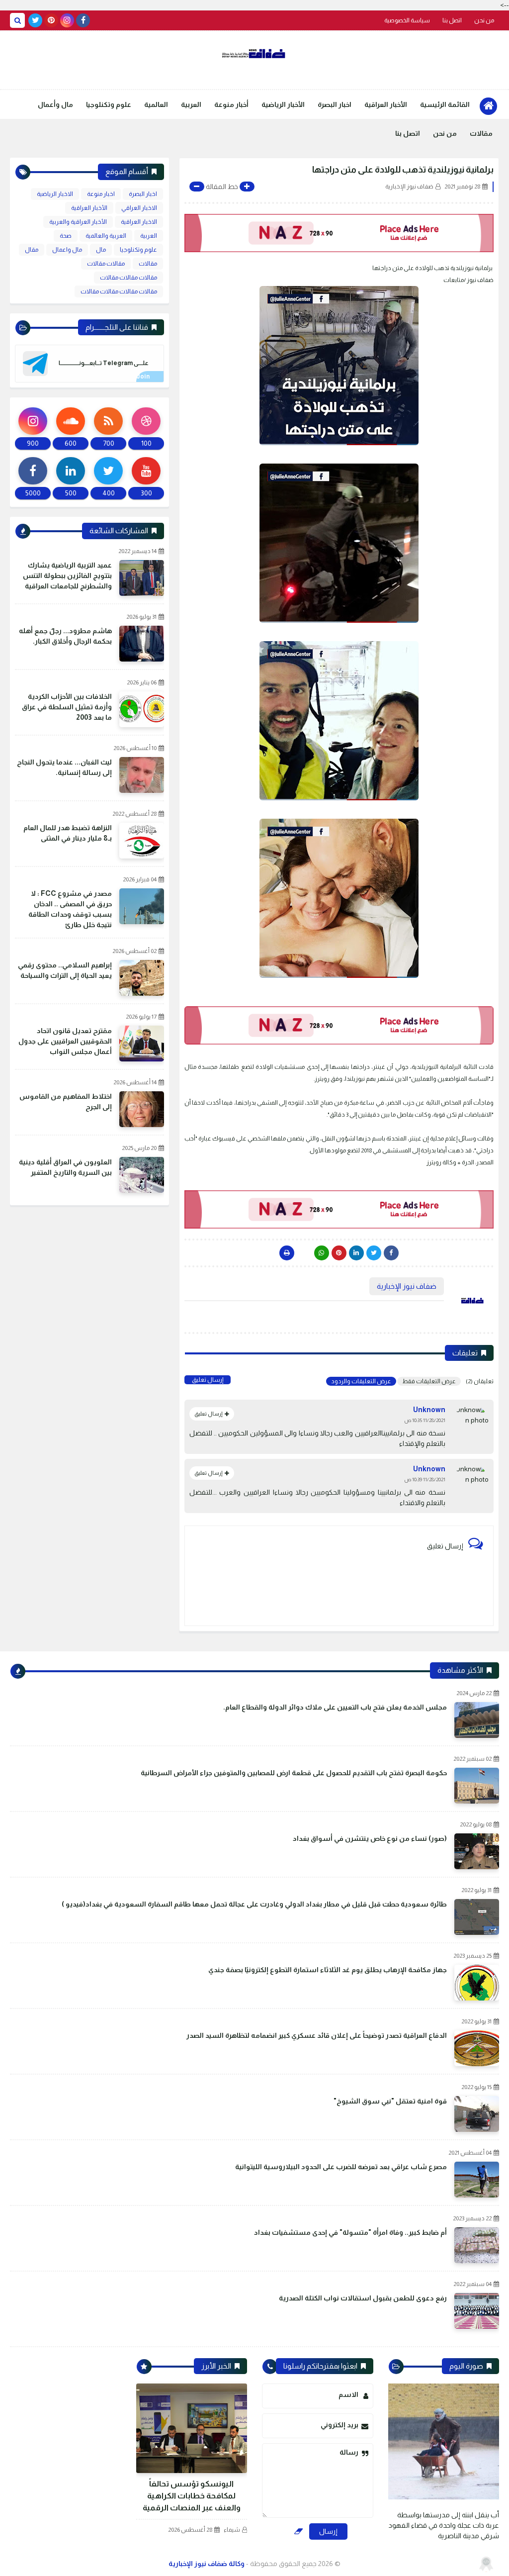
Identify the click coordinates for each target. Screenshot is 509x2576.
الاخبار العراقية (139, 222)
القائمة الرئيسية (445, 104)
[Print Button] (287, 1253)
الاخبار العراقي (139, 208)
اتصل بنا (452, 20)
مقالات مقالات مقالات (128, 278)
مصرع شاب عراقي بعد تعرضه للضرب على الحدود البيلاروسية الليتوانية (341, 2167)
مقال (32, 250)
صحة (66, 236)
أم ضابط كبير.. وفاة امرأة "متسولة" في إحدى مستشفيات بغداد (350, 2232)
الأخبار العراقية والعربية (78, 222)
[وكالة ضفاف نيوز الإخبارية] (254, 54)
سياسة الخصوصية (407, 20)
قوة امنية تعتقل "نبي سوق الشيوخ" (390, 2101)
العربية (191, 104)
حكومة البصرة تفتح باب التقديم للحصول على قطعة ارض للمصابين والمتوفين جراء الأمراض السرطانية (294, 1773)
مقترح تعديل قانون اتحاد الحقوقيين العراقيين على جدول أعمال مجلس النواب (65, 1041)
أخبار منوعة (231, 104)
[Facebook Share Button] (391, 1253)
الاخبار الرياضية (55, 194)
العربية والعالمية (106, 236)
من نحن (484, 20)
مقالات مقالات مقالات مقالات (119, 291)
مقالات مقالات (106, 264)
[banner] (339, 233)
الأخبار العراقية (386, 104)
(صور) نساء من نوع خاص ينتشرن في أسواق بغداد (370, 1838)
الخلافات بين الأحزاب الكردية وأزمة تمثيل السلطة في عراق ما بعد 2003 (67, 707)
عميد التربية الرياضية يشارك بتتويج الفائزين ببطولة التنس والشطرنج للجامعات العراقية (67, 575)
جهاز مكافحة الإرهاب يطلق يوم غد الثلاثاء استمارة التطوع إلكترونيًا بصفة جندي (328, 1970)
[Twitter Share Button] (374, 1253)
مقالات (481, 133)
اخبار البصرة (335, 104)
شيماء (232, 2530)
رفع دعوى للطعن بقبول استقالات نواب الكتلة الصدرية (363, 2298)
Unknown (429, 1410)
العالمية (156, 104)
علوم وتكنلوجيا (109, 104)
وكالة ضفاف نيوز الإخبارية (207, 2564)
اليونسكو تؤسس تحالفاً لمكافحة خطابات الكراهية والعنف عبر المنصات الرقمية (192, 2496)
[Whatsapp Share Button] (322, 1253)
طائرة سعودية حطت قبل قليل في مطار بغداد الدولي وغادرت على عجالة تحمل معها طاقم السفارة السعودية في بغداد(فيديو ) (254, 1904)
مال (101, 250)
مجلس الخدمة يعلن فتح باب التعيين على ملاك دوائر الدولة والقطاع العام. (335, 1707)
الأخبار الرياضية (283, 104)
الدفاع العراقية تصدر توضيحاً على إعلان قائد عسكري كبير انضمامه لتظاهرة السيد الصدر (317, 2035)
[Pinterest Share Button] (356, 1253)
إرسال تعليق (208, 1380)
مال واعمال (67, 250)
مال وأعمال (55, 104)
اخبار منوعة (101, 194)
